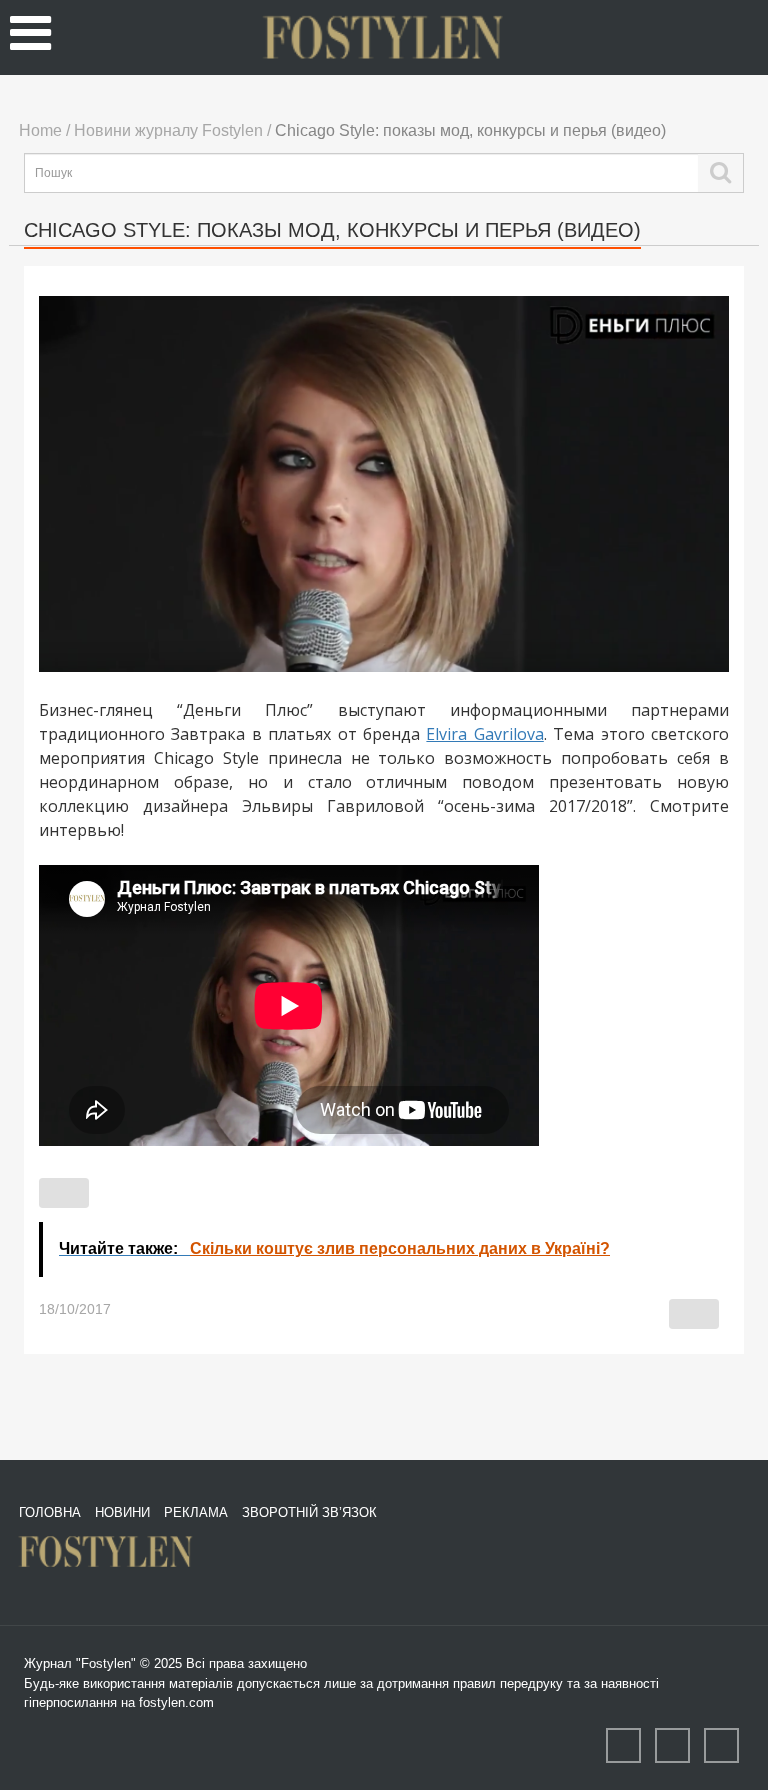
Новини (122, 1512)
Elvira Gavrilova (484, 734)
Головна (50, 1512)
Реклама (196, 1512)
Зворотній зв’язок (309, 1512)
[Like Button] (64, 1193)
